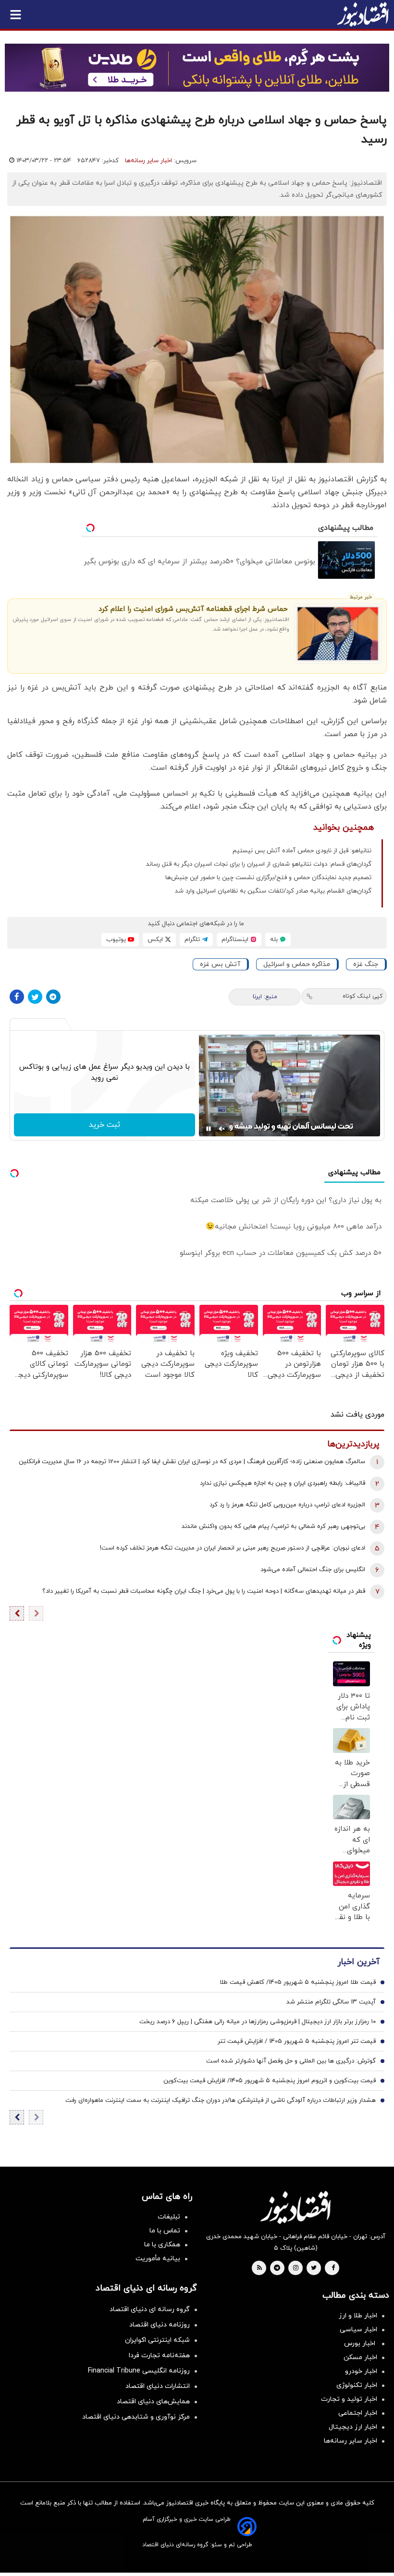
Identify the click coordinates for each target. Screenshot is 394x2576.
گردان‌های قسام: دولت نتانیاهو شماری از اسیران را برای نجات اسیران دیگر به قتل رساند (259, 864)
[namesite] (363, 14)
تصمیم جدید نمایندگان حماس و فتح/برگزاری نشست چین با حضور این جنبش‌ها (268, 878)
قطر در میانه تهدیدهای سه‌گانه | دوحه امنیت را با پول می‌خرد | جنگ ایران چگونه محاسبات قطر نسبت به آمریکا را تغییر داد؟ (204, 1591)
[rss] (259, 2268)
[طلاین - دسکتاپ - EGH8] (197, 68)
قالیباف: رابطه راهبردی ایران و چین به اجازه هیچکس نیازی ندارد (283, 1483)
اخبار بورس (361, 2343)
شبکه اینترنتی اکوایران (157, 2340)
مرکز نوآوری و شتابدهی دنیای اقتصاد (136, 2417)
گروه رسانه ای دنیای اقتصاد (150, 2309)
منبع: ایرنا (265, 997)
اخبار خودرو (361, 2371)
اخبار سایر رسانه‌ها (148, 161)
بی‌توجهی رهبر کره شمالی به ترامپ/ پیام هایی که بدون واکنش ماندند (273, 1527)
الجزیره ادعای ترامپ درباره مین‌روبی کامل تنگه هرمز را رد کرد (287, 1505)
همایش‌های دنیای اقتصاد (153, 2402)
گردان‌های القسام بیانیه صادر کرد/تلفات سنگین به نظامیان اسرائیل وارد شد (273, 891)
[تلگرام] (53, 997)
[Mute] (222, 1129)
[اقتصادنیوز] (295, 2207)
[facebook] (333, 2268)
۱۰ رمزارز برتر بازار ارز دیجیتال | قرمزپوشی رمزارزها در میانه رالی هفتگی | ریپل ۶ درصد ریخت (258, 2022)
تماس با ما (165, 2231)
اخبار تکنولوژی (357, 2385)
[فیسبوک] (17, 997)
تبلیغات (169, 2217)
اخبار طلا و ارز (358, 2316)
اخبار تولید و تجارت (349, 2399)
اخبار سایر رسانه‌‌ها (351, 2441)
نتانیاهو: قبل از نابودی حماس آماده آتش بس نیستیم (302, 851)
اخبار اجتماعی (358, 2413)
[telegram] (277, 2268)
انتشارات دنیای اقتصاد (158, 2386)
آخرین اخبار (358, 1962)
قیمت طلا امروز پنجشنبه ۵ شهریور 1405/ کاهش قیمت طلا (298, 1982)
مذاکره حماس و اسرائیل (297, 964)
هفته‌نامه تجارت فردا (159, 2355)
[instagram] (296, 2268)
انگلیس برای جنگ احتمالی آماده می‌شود (313, 1570)
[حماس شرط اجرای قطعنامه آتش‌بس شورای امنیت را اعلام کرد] (338, 634)
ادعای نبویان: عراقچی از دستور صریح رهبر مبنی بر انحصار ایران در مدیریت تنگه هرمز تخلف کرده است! (233, 1548)
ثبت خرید (105, 1125)
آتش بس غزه (220, 964)
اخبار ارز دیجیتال (353, 2427)
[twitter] (314, 2268)
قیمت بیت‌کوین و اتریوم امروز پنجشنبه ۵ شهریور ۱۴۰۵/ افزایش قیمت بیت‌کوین (270, 2081)
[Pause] (209, 1129)
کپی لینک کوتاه (363, 996)
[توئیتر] (35, 997)
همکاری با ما (162, 2245)
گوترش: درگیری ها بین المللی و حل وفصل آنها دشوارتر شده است (291, 2061)
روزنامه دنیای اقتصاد (160, 2325)
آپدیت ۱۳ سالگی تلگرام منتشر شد (331, 2002)
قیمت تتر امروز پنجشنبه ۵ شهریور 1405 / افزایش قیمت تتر (297, 2041)
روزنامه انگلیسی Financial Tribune (139, 2371)
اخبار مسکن (360, 2357)
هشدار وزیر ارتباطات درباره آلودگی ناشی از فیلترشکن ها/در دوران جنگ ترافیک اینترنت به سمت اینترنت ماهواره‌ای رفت (221, 2100)
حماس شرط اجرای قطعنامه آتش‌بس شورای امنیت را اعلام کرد (193, 609)
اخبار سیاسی (358, 2330)
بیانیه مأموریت (158, 2259)
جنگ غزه (366, 964)
